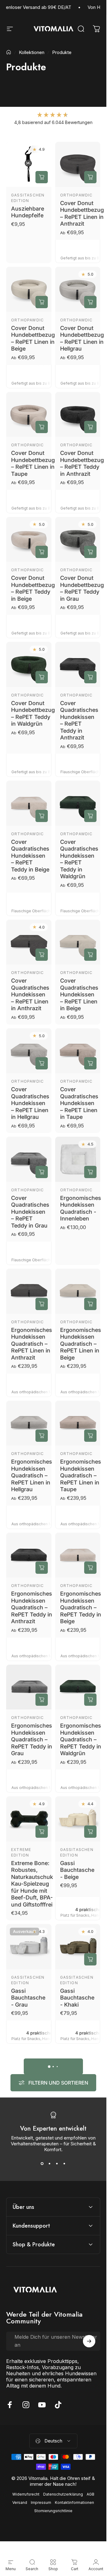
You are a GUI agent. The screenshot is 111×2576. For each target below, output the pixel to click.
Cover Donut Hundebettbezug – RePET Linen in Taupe (33, 463)
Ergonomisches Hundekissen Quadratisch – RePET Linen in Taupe (81, 1475)
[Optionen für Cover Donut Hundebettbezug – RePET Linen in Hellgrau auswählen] (90, 302)
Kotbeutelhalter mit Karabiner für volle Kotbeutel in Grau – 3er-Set (31, 2492)
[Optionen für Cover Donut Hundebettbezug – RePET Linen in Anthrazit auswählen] (90, 177)
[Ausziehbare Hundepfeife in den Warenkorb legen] (42, 177)
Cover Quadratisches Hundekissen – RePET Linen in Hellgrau (30, 1103)
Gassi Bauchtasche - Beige (77, 1870)
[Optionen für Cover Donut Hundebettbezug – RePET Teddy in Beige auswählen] (42, 552)
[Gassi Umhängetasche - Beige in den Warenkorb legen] (90, 2082)
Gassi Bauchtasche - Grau (28, 1997)
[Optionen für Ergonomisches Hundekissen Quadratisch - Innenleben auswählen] (90, 1172)
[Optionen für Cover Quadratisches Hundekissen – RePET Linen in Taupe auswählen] (90, 1063)
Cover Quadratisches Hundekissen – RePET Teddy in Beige (30, 856)
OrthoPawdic (76, 195)
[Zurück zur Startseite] (9, 52)
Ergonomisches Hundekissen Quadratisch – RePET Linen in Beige (81, 1343)
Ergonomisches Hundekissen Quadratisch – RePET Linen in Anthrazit (32, 1343)
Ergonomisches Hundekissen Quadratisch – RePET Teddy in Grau (32, 1739)
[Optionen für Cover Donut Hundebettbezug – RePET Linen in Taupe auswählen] (42, 427)
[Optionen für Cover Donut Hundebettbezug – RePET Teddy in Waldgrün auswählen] (42, 677)
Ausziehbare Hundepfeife (28, 212)
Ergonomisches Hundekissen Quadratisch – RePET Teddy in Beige (81, 1607)
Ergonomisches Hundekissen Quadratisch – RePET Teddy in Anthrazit (32, 1607)
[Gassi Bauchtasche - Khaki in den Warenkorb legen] (90, 1959)
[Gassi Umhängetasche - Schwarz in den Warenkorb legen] (42, 2329)
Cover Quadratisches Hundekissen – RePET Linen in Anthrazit (30, 994)
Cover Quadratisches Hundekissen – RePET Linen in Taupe (79, 1103)
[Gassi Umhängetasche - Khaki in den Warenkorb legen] (90, 2206)
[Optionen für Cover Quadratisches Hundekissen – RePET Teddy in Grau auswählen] (42, 1172)
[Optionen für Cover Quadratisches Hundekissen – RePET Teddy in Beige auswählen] (42, 816)
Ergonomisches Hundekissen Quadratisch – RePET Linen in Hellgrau (32, 1475)
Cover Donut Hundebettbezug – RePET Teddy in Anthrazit (82, 463)
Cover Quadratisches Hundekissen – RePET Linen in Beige (79, 994)
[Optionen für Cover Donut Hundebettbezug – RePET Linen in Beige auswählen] (42, 302)
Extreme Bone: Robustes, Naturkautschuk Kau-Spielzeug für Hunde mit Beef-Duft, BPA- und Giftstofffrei (32, 1884)
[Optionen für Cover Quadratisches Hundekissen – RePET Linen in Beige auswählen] (90, 955)
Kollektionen (32, 52)
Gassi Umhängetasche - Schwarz (33, 2368)
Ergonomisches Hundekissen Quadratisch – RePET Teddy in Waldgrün (81, 1739)
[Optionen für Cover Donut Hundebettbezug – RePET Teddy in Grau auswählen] (90, 552)
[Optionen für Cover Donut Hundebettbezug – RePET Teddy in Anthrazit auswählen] (90, 427)
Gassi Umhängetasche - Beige (82, 2121)
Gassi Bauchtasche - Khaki (77, 1997)
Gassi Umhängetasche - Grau (33, 2244)
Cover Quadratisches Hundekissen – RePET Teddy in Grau (30, 1211)
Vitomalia (72, 2347)
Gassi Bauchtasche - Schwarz (28, 2121)
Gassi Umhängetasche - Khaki (82, 2244)
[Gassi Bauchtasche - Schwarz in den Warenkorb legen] (42, 2082)
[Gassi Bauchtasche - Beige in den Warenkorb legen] (90, 1831)
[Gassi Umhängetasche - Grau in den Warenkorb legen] (42, 2206)
